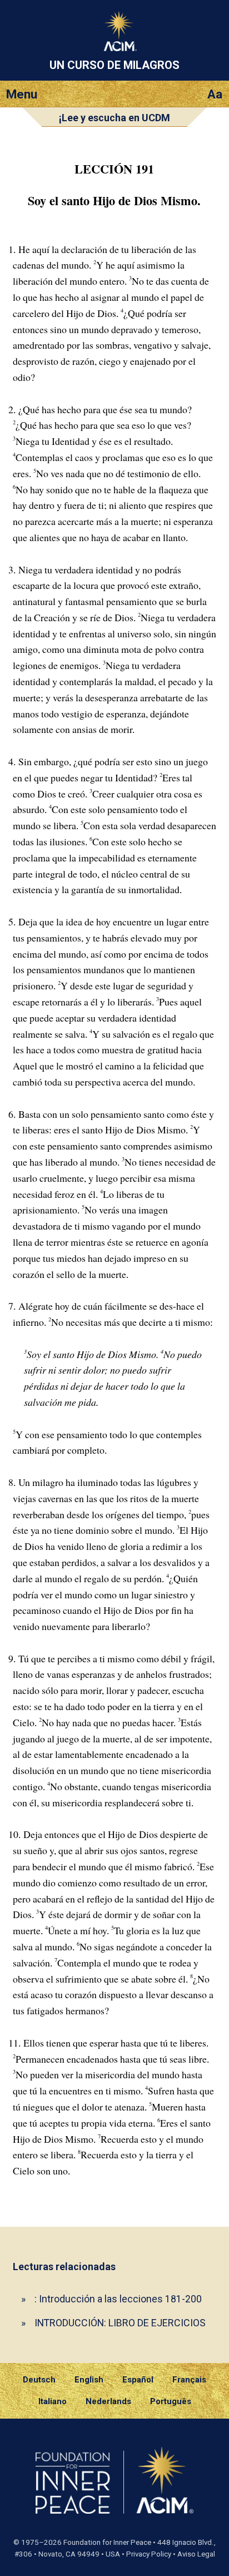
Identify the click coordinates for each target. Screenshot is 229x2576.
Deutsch (39, 2380)
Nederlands (108, 2401)
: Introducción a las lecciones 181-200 (118, 2299)
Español (138, 2380)
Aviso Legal (196, 2554)
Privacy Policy (149, 2554)
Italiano (53, 2401)
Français (189, 2380)
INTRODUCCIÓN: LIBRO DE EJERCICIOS (120, 2323)
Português (171, 2401)
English (89, 2380)
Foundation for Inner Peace (107, 2542)
